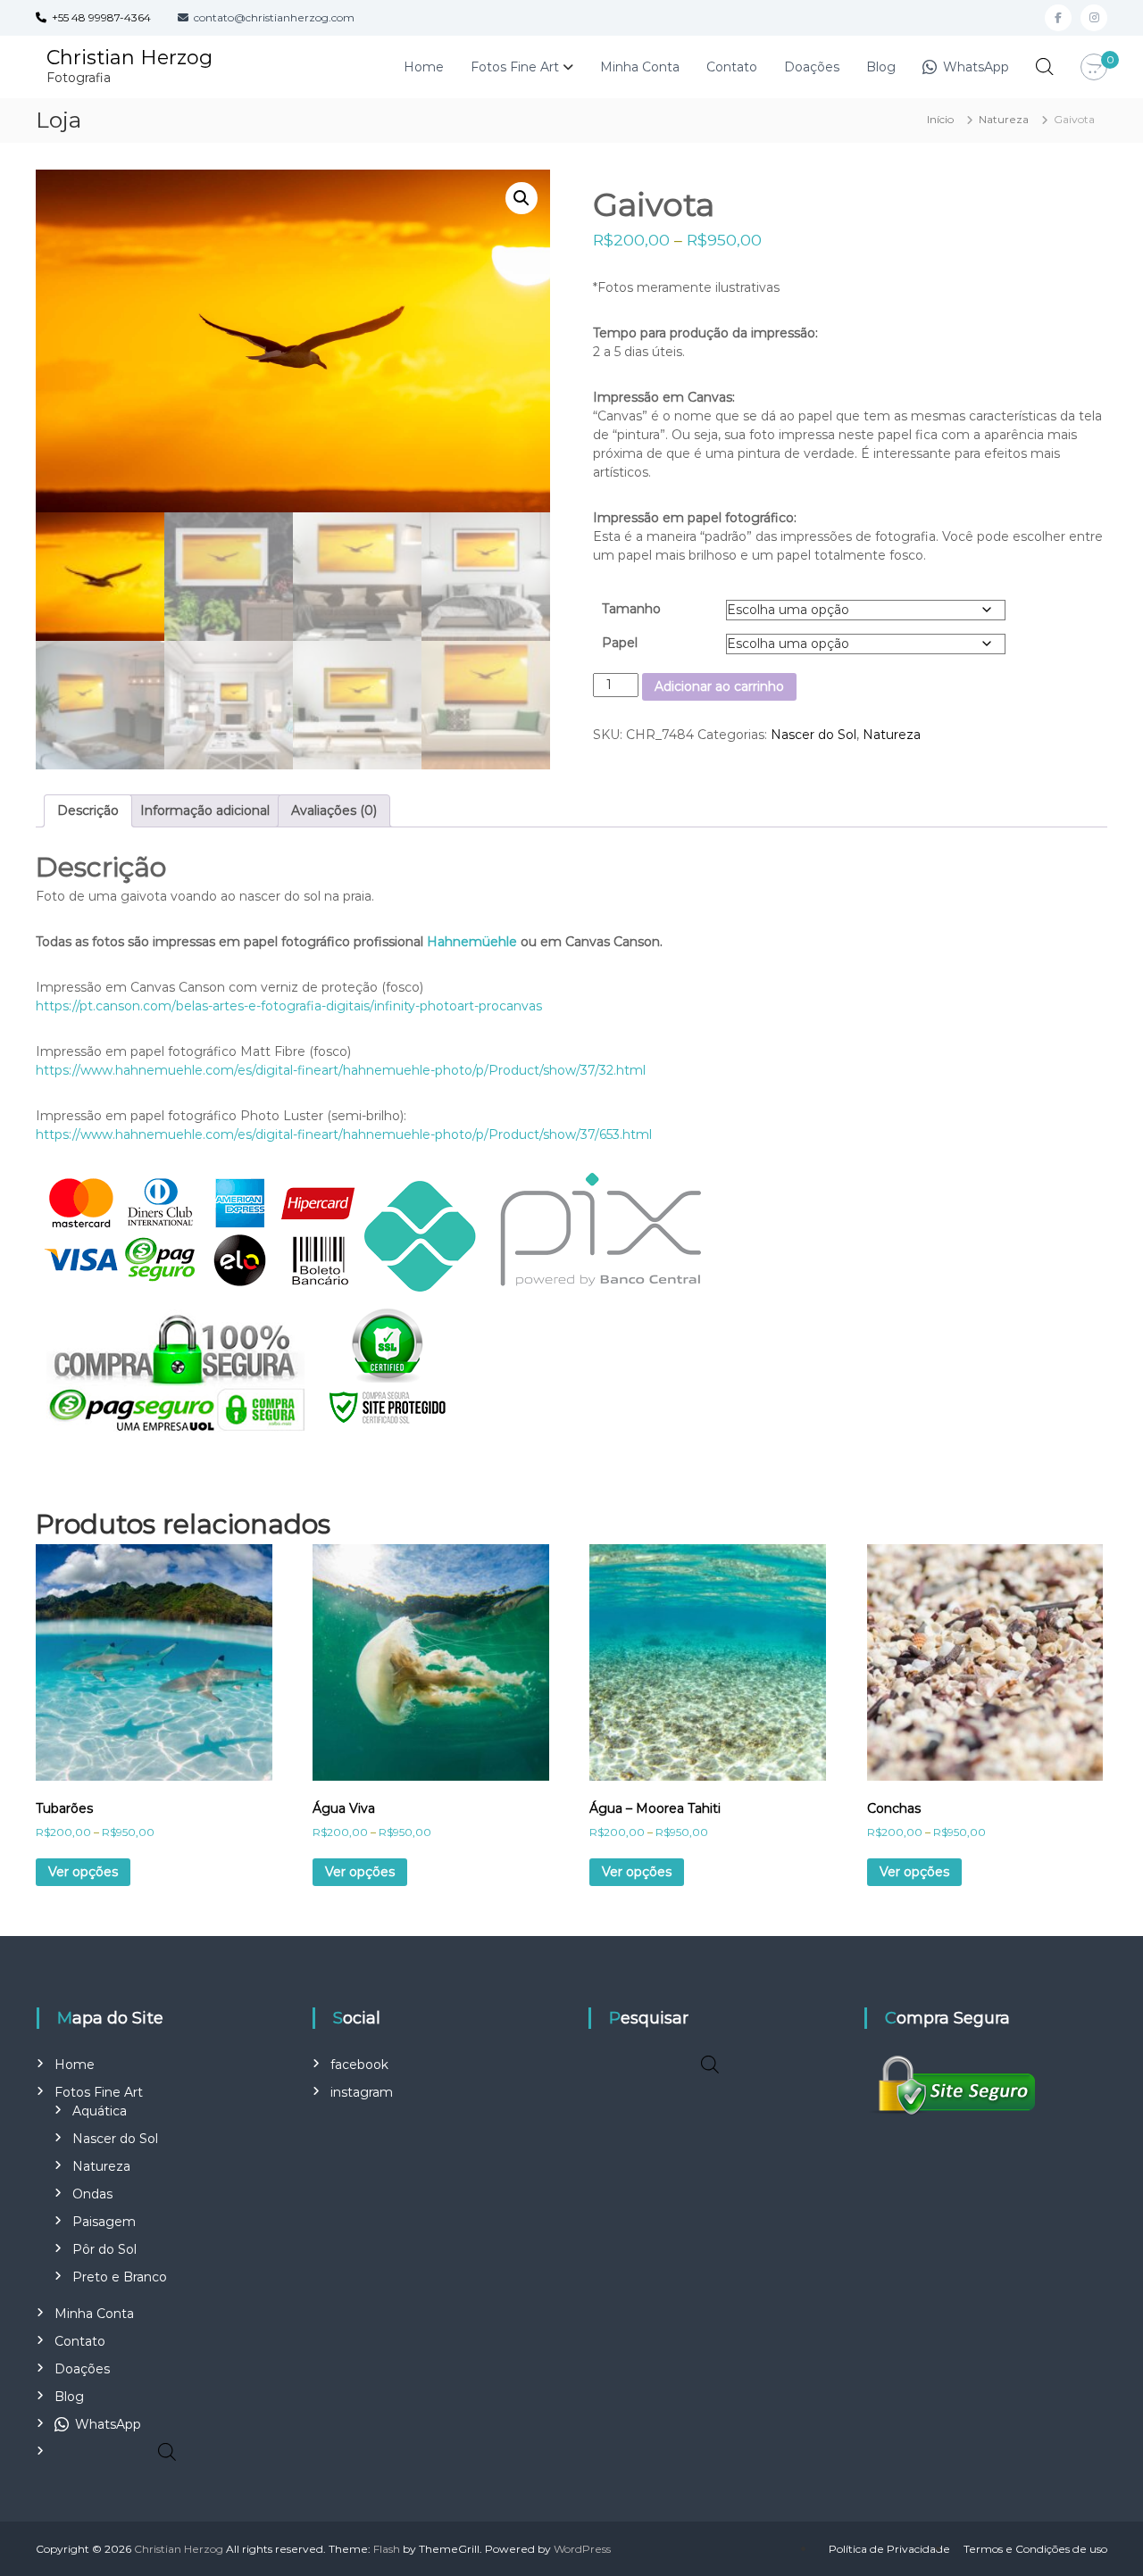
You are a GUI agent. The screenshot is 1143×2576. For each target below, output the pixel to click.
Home (424, 67)
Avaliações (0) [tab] (334, 810)
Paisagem (104, 2222)
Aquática (100, 2111)
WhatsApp (974, 67)
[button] (521, 198)
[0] (1094, 68)
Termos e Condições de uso (1035, 2549)
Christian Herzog (129, 58)
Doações (812, 67)
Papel (620, 643)
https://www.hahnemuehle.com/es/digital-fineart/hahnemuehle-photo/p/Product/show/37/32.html (341, 1070)
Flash (387, 2549)
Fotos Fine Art (515, 67)
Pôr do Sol (104, 2249)
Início (940, 119)
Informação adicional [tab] (205, 810)
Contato (732, 67)
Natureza (1004, 119)
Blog (881, 67)
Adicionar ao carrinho (719, 686)
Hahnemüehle (472, 942)
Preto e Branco (120, 2277)
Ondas (92, 2194)
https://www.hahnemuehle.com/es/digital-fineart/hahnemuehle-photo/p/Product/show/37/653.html (344, 1134)
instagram (362, 2092)
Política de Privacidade (889, 2549)
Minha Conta (640, 67)
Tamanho (631, 609)
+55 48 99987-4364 (99, 17)
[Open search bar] (1045, 66)
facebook (359, 2065)
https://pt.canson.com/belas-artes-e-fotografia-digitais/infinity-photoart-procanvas (289, 1006)
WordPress (582, 2549)
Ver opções (83, 1872)
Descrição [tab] (88, 810)
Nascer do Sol (813, 735)
